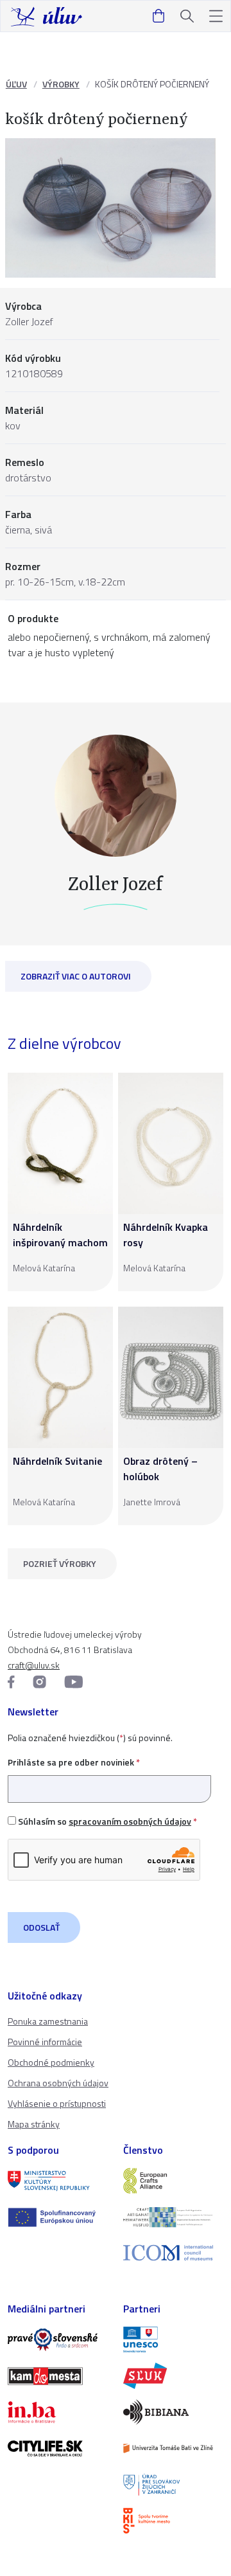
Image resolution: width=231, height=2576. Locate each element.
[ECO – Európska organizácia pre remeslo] (173, 2217)
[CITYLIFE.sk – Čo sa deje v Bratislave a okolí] (58, 2448)
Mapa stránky (34, 2124)
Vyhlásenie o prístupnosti (57, 2103)
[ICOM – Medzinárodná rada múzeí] (173, 2253)
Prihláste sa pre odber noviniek (74, 1762)
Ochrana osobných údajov (58, 2083)
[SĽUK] (173, 2375)
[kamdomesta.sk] (58, 2376)
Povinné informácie (45, 2042)
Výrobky (61, 84)
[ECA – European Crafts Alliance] (173, 2181)
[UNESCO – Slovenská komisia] (173, 2339)
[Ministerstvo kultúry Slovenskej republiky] (58, 2181)
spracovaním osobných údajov (130, 1821)
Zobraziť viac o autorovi (76, 976)
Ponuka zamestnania (48, 2021)
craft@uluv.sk (34, 1665)
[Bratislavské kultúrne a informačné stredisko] (173, 2521)
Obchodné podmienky (51, 2062)
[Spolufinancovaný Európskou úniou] (58, 2217)
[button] (216, 16)
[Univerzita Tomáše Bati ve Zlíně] (173, 2448)
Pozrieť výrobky (60, 1563)
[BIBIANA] (173, 2412)
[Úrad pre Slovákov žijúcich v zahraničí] (173, 2485)
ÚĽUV (16, 84)
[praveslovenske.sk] (58, 2339)
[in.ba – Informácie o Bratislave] (58, 2412)
